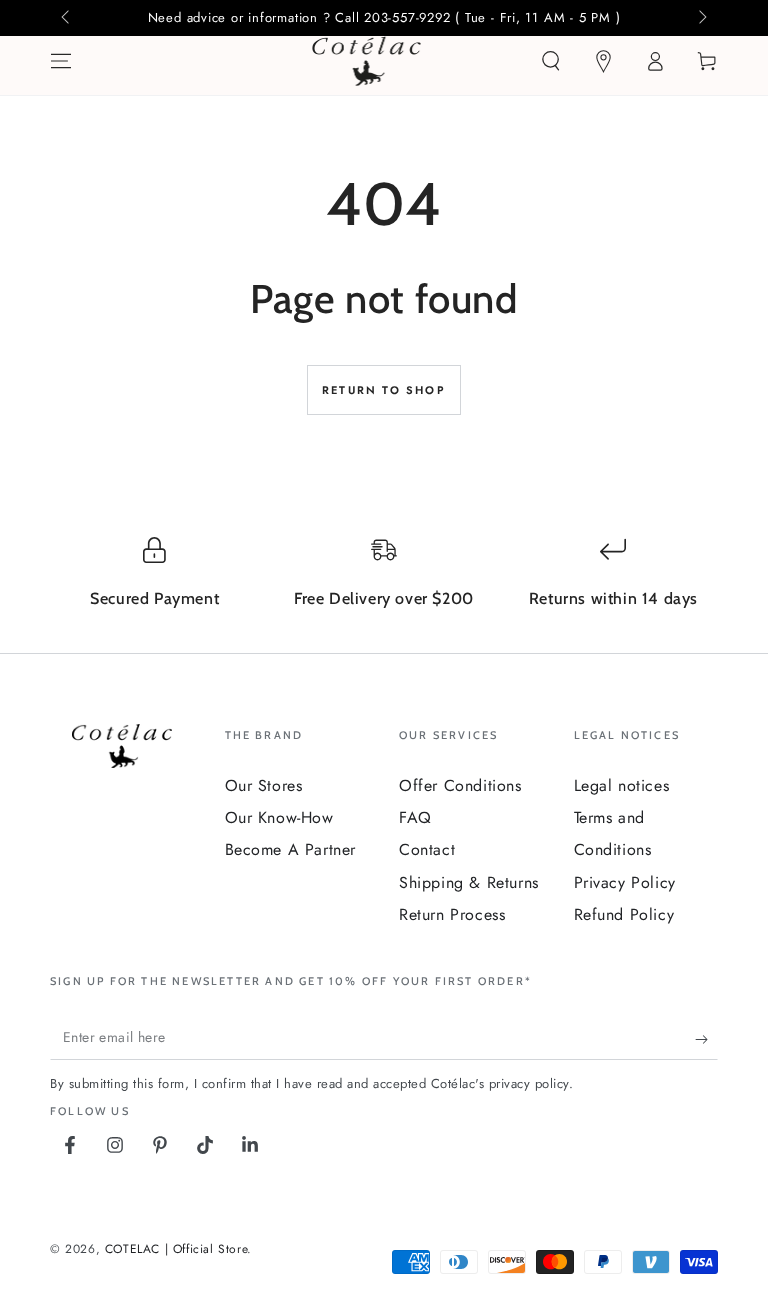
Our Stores (264, 785)
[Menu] (61, 61)
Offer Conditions (460, 785)
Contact (427, 849)
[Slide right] (701, 18)
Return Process (452, 914)
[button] (551, 61)
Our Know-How (279, 817)
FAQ (415, 817)
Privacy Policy (625, 882)
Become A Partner (291, 849)
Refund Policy (624, 914)
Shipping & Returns (469, 882)
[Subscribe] (706, 1040)
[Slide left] (67, 18)
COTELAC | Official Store (176, 1249)
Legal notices (622, 785)
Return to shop (384, 390)
